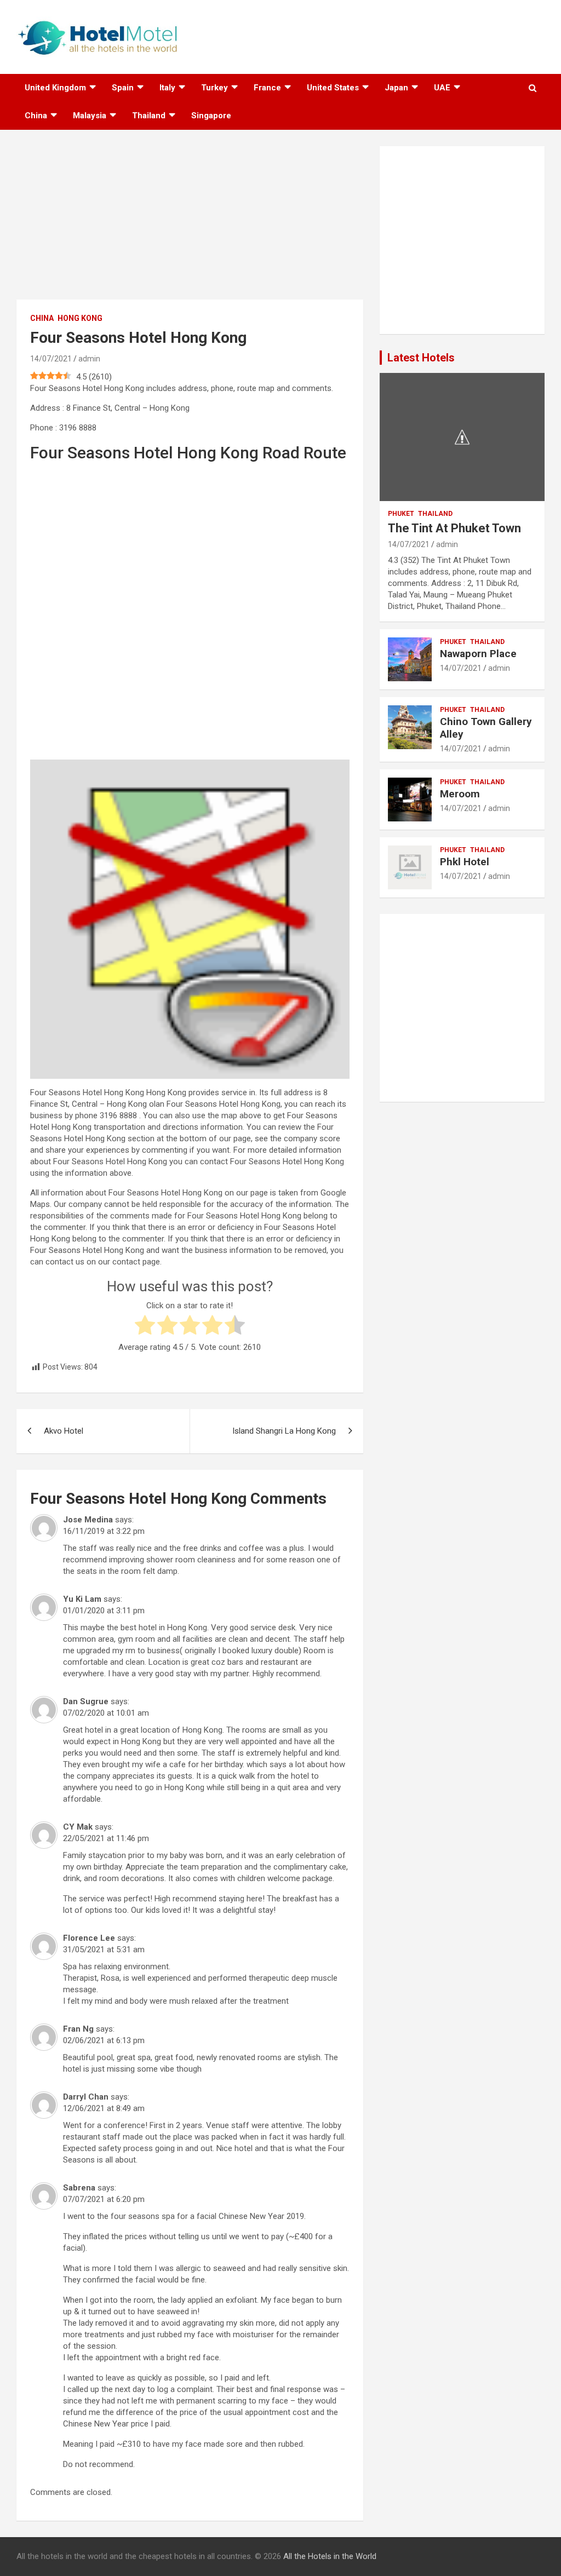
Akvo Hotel (64, 1431)
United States (333, 88)
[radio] (145, 1327)
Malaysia (90, 116)
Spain (123, 88)
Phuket (401, 514)
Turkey (214, 88)
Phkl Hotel (465, 862)
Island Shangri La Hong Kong (284, 1431)
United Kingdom (55, 88)
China (36, 116)
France (267, 88)
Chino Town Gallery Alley (486, 728)
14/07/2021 (51, 359)
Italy (167, 88)
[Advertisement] (190, 223)
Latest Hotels (421, 358)
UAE (442, 88)
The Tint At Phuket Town (454, 528)
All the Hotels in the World (330, 2556)
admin (89, 359)
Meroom (460, 794)
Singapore (211, 116)
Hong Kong (80, 318)
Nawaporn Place (478, 654)
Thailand (149, 116)
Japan (396, 88)
